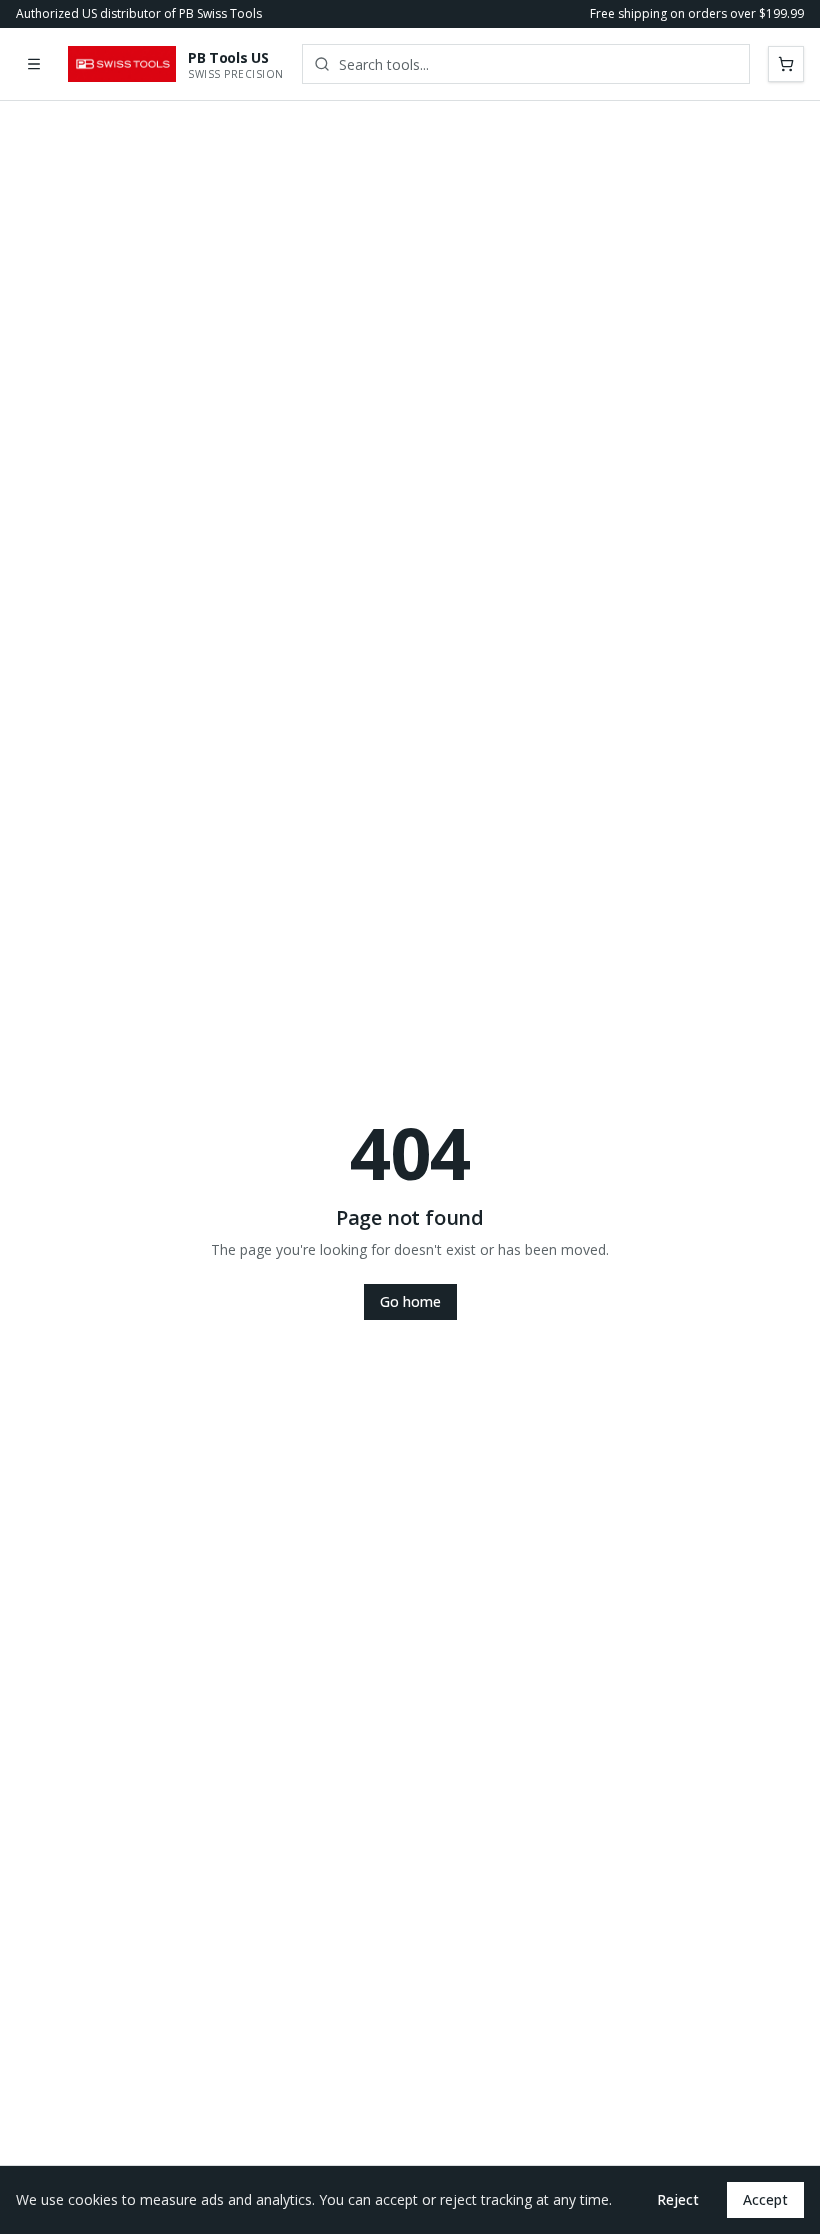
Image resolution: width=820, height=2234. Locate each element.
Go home (410, 1301)
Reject (678, 2199)
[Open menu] (34, 64)
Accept (765, 2199)
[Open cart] (786, 64)
